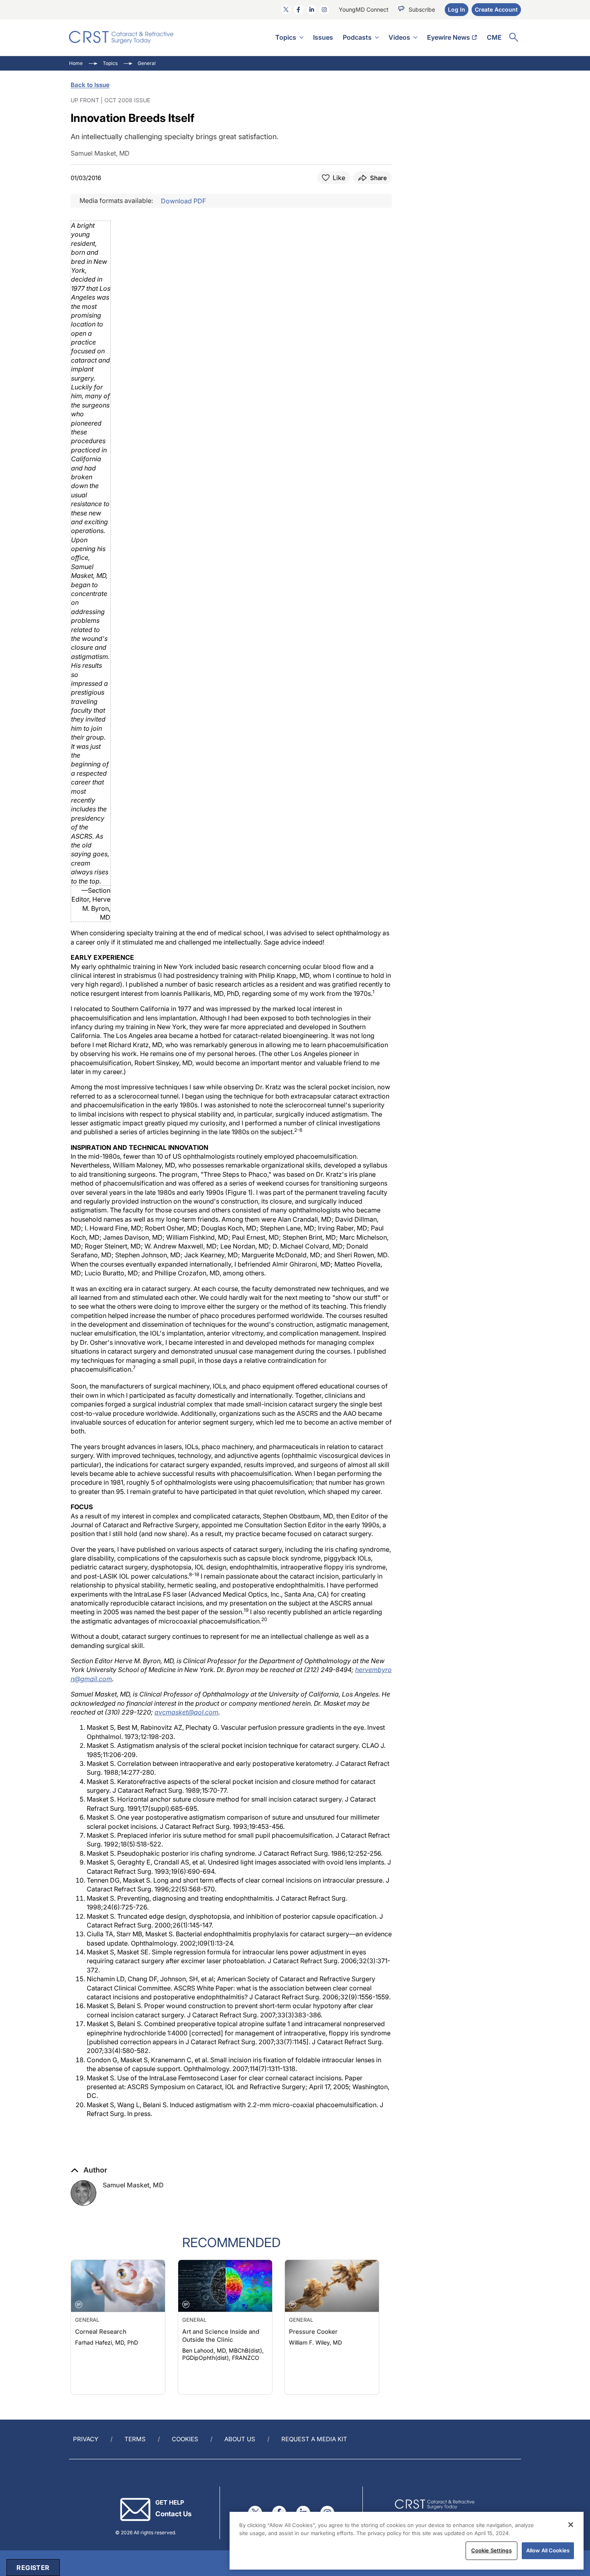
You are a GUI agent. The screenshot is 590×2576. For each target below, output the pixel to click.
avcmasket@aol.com (186, 1712)
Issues (323, 37)
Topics (286, 37)
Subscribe (422, 9)
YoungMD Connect (364, 9)
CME (494, 37)
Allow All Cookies (548, 2550)
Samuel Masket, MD (133, 2185)
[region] (407, 2541)
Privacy (86, 2439)
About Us (240, 2439)
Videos (399, 37)
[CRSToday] (121, 37)
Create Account (496, 9)
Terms (135, 2439)
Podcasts (357, 37)
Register (33, 2568)
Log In (457, 9)
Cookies (185, 2439)
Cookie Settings (491, 2550)
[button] (89, 2170)
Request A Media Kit (314, 2439)
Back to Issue (90, 85)
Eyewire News (449, 37)
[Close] (571, 2525)
